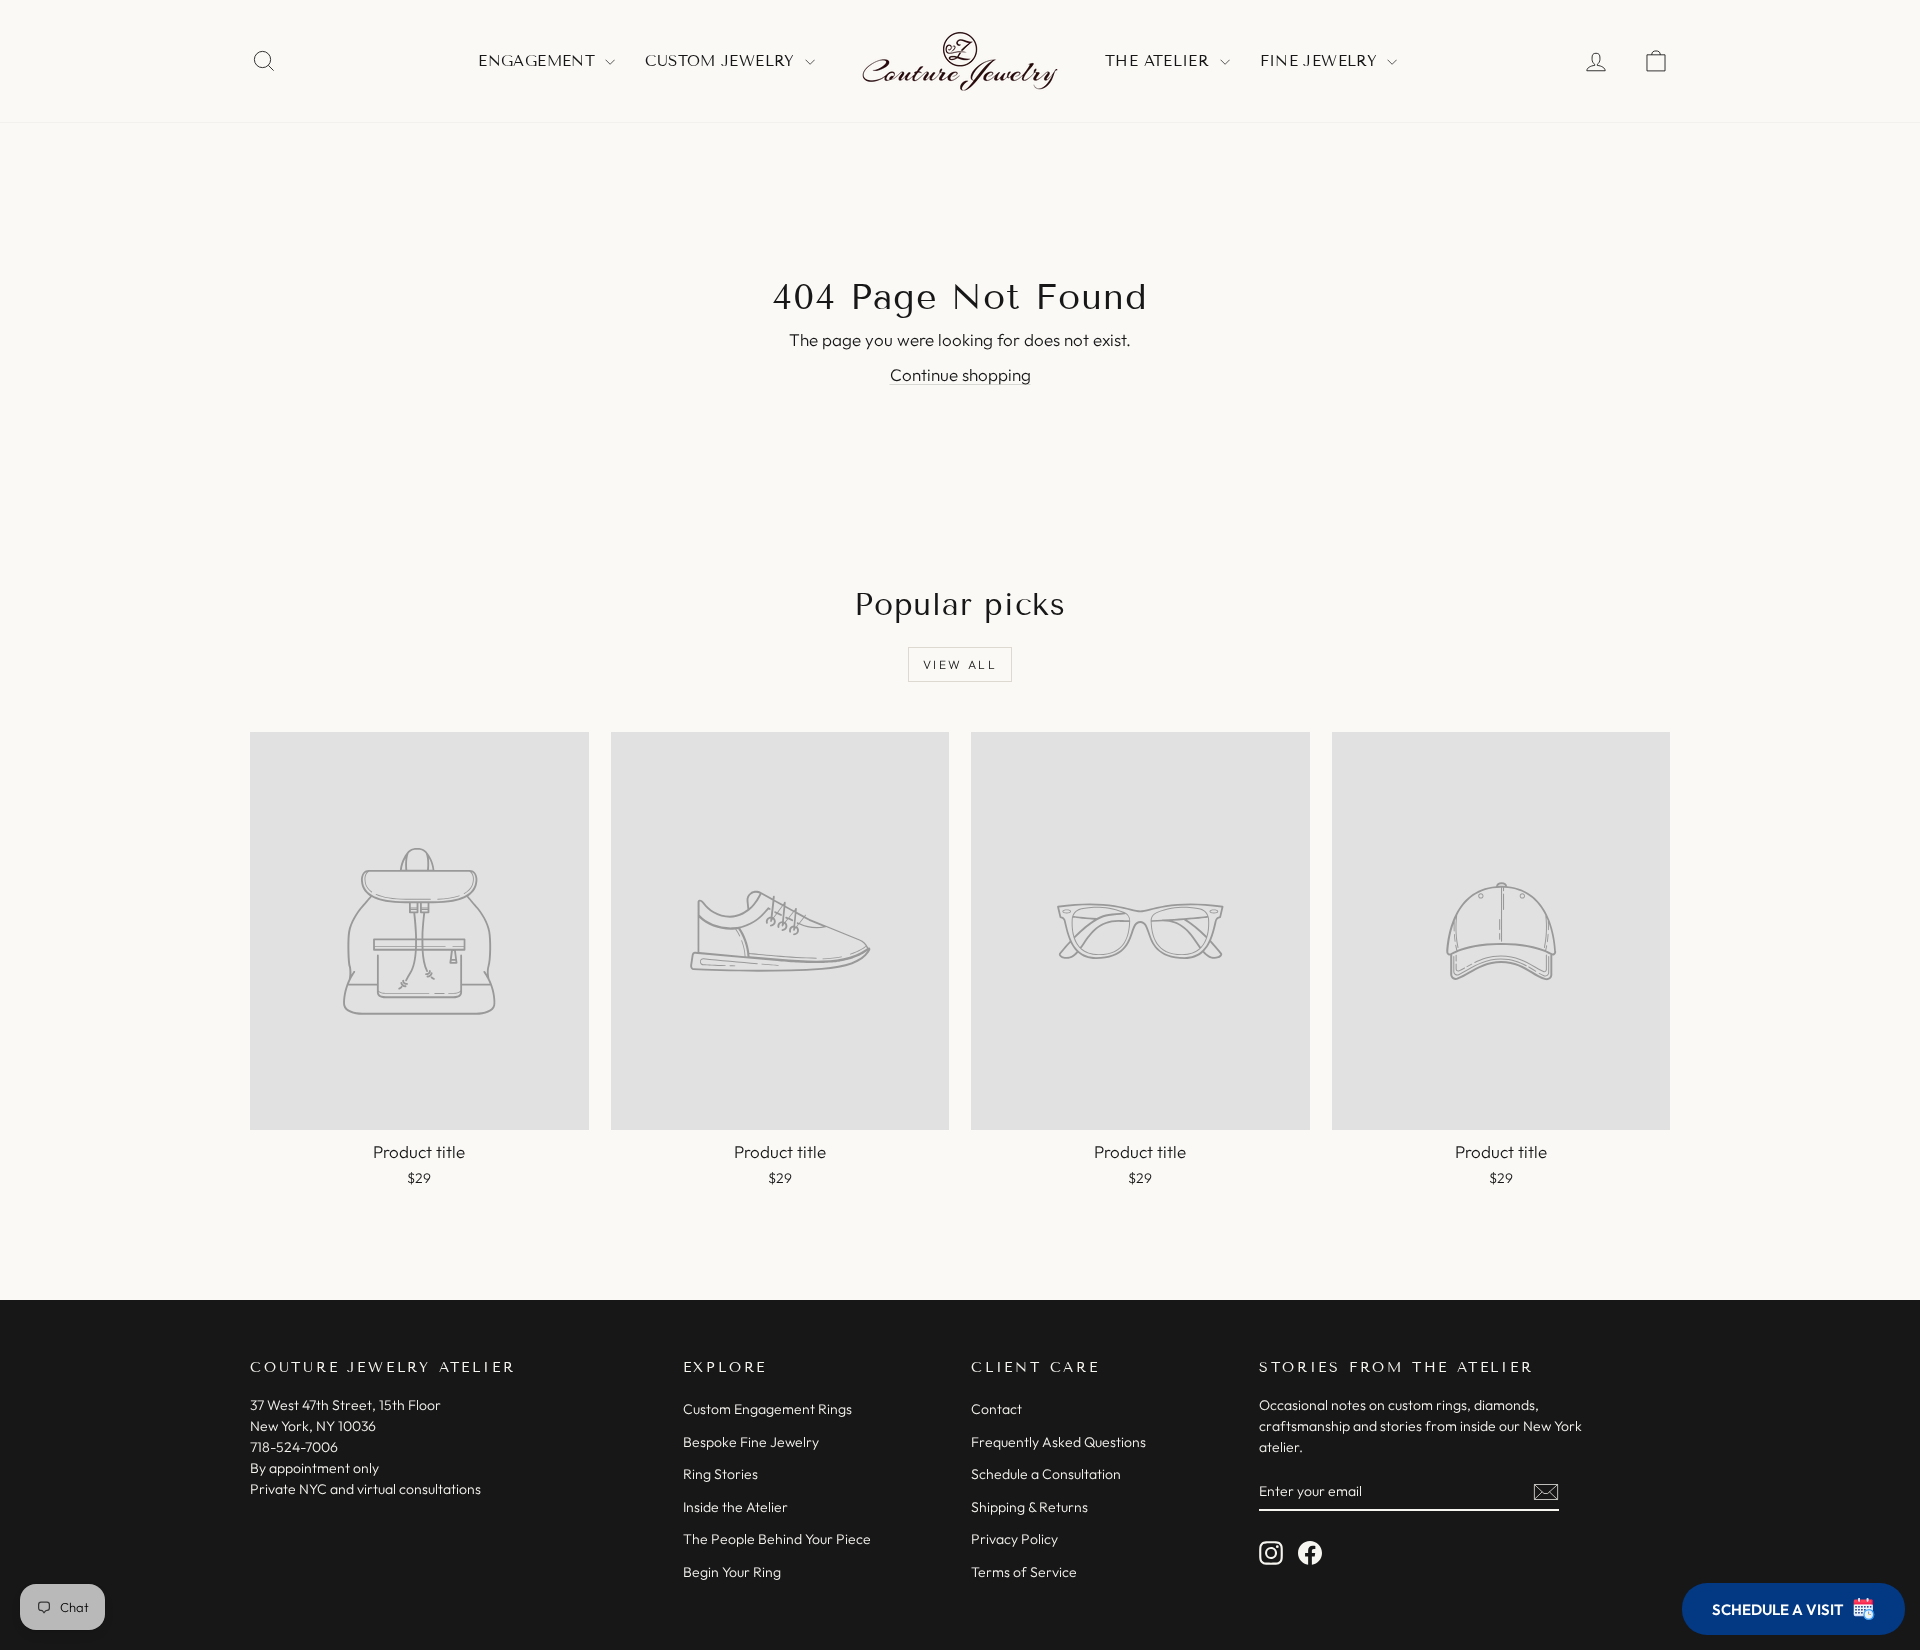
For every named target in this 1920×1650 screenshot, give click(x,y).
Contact (996, 1409)
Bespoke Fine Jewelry (751, 1442)
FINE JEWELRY (1321, 61)
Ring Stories (720, 1474)
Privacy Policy (1014, 1539)
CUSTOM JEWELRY (722, 61)
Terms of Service (1024, 1572)
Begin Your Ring (732, 1572)
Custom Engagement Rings (767, 1409)
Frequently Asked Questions (1058, 1442)
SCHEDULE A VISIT (1777, 1609)
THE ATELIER (1160, 61)
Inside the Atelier (735, 1507)
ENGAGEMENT (539, 61)
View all (960, 664)
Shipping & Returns (1029, 1507)
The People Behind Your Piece (777, 1539)
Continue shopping (960, 374)
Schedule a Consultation (1046, 1474)
